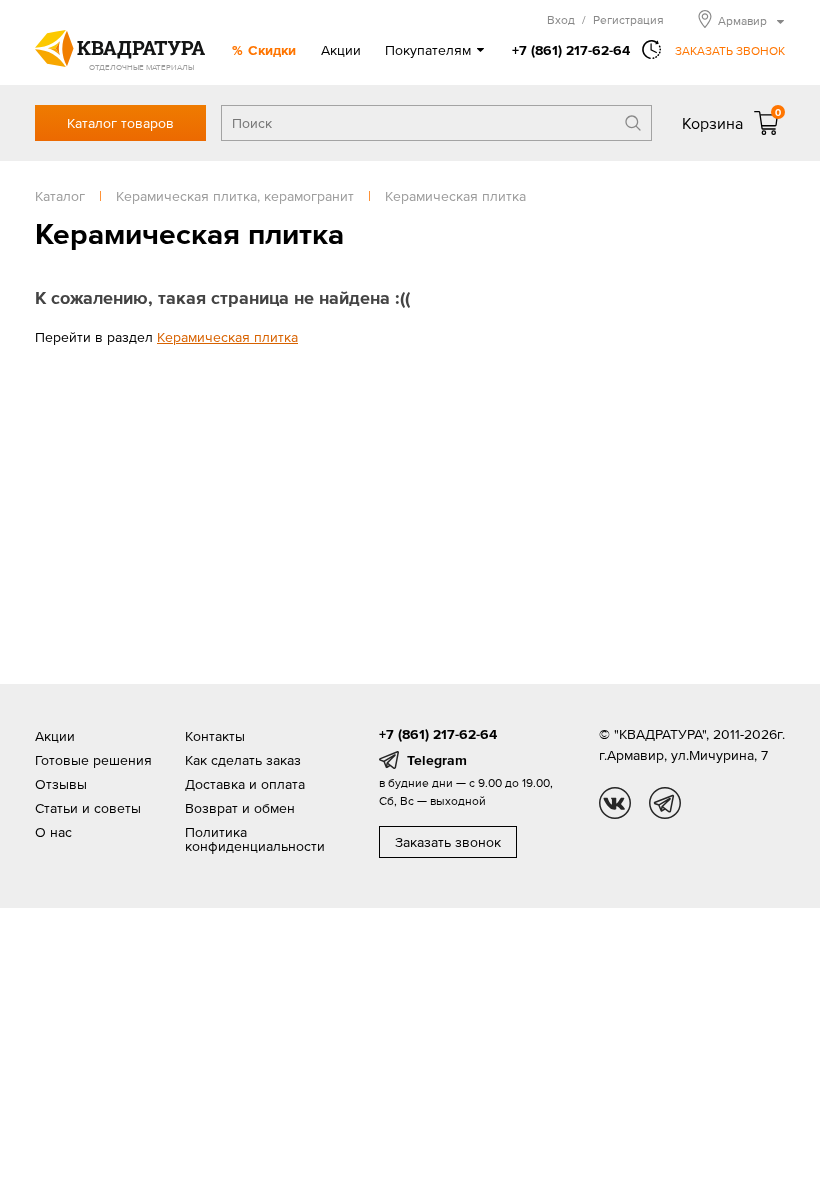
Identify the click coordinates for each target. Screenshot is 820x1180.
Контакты (215, 736)
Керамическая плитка (227, 337)
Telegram (437, 760)
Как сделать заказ (243, 760)
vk (615, 803)
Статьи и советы (88, 808)
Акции (341, 50)
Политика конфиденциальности (255, 839)
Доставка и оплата (245, 784)
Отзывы (61, 784)
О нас (53, 832)
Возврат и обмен (240, 808)
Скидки (272, 50)
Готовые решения (93, 760)
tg (665, 803)
